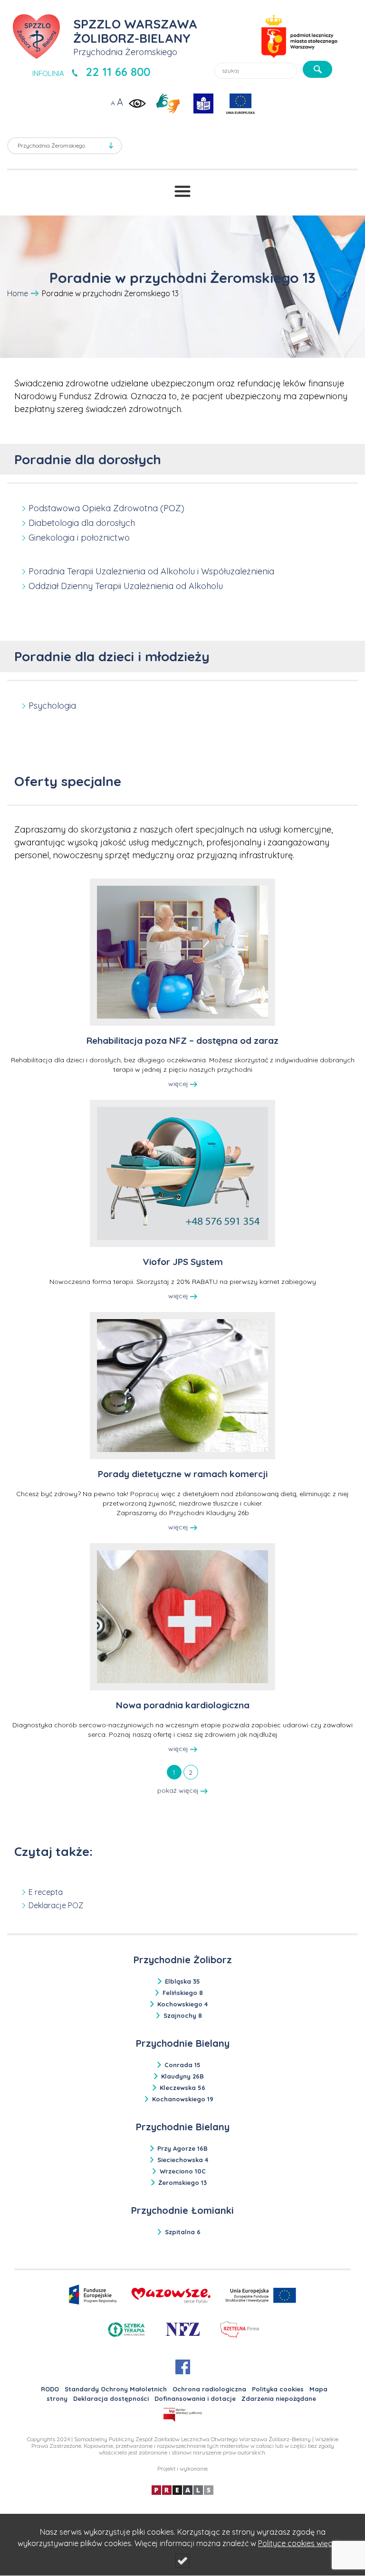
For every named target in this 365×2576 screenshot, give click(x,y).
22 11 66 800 (118, 72)
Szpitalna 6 (183, 2232)
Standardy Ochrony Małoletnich (116, 2389)
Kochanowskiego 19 (183, 2099)
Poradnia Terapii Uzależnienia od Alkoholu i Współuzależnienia (151, 571)
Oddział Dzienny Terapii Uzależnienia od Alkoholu (126, 586)
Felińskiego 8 (183, 1993)
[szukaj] (317, 69)
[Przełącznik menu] (182, 191)
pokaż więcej (179, 1790)
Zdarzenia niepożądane (279, 2398)
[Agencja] (182, 2489)
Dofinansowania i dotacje (195, 2398)
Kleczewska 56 (182, 2088)
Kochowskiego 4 (182, 2004)
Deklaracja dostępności (111, 2398)
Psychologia (52, 706)
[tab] (174, 1772)
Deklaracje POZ (56, 1905)
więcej (179, 1084)
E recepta (46, 1892)
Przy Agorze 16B (182, 2148)
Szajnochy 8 (183, 2015)
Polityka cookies (278, 2389)
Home (18, 293)
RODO (50, 2389)
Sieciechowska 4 (183, 2160)
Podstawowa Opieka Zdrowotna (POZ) (106, 508)
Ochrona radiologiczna (209, 2389)
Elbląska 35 (182, 1981)
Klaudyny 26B (182, 2076)
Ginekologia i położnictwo (79, 538)
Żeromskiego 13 (182, 2183)
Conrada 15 (182, 2065)
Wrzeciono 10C (183, 2171)
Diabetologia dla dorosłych (82, 523)
